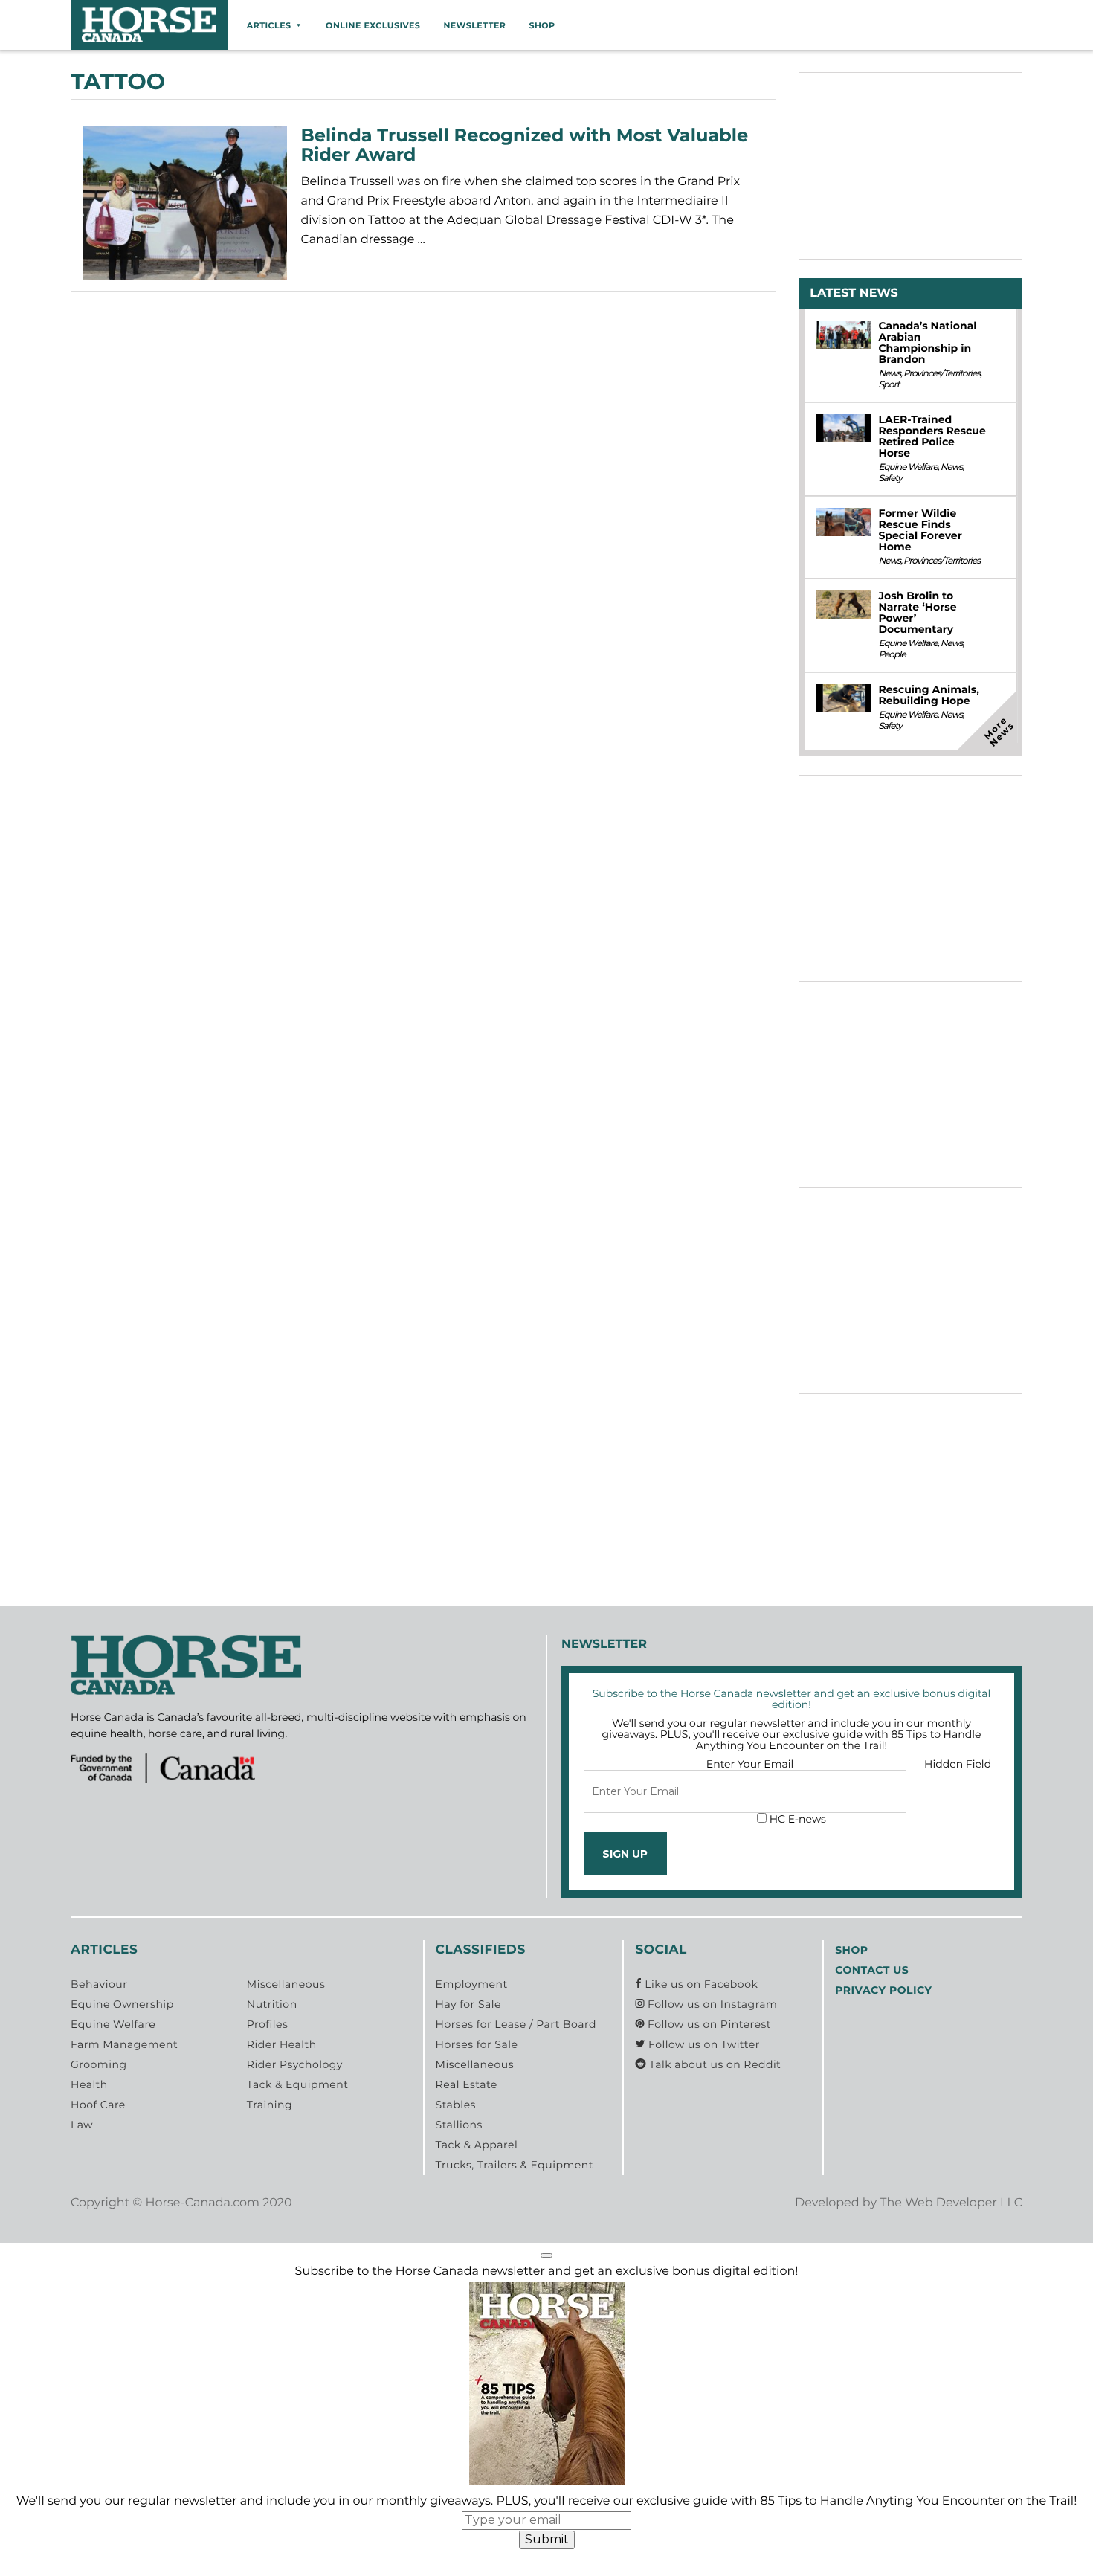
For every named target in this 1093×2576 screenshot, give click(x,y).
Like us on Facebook (700, 1984)
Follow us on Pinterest (708, 2024)
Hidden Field (958, 1764)
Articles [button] (269, 25)
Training (270, 2105)
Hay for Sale (468, 2004)
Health (89, 2084)
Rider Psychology (295, 2064)
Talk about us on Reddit (713, 2064)
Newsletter (474, 25)
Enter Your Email (750, 1764)
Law (82, 2125)
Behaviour (99, 1984)
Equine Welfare (907, 467)
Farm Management (124, 2044)
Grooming (99, 2064)
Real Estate (467, 2084)
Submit (547, 2539)
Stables (456, 2105)
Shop (542, 25)
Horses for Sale (477, 2044)
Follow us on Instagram (711, 2004)
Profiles (268, 2024)
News (889, 374)
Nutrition (272, 2004)
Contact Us (872, 1970)
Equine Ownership (122, 2004)
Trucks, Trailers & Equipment (515, 2165)
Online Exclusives (373, 25)
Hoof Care (98, 2105)
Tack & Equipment (298, 2084)
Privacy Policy (883, 1990)
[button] (546, 2255)
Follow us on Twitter (702, 2044)
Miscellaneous (286, 1984)
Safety (890, 479)
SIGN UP (625, 1854)
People (892, 655)
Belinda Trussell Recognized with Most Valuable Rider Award (525, 145)
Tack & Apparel (477, 2145)
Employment (472, 1984)
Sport (889, 385)
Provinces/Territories (942, 374)
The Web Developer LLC (951, 2203)
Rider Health (282, 2044)
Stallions (459, 2125)
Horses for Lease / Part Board (516, 2024)
